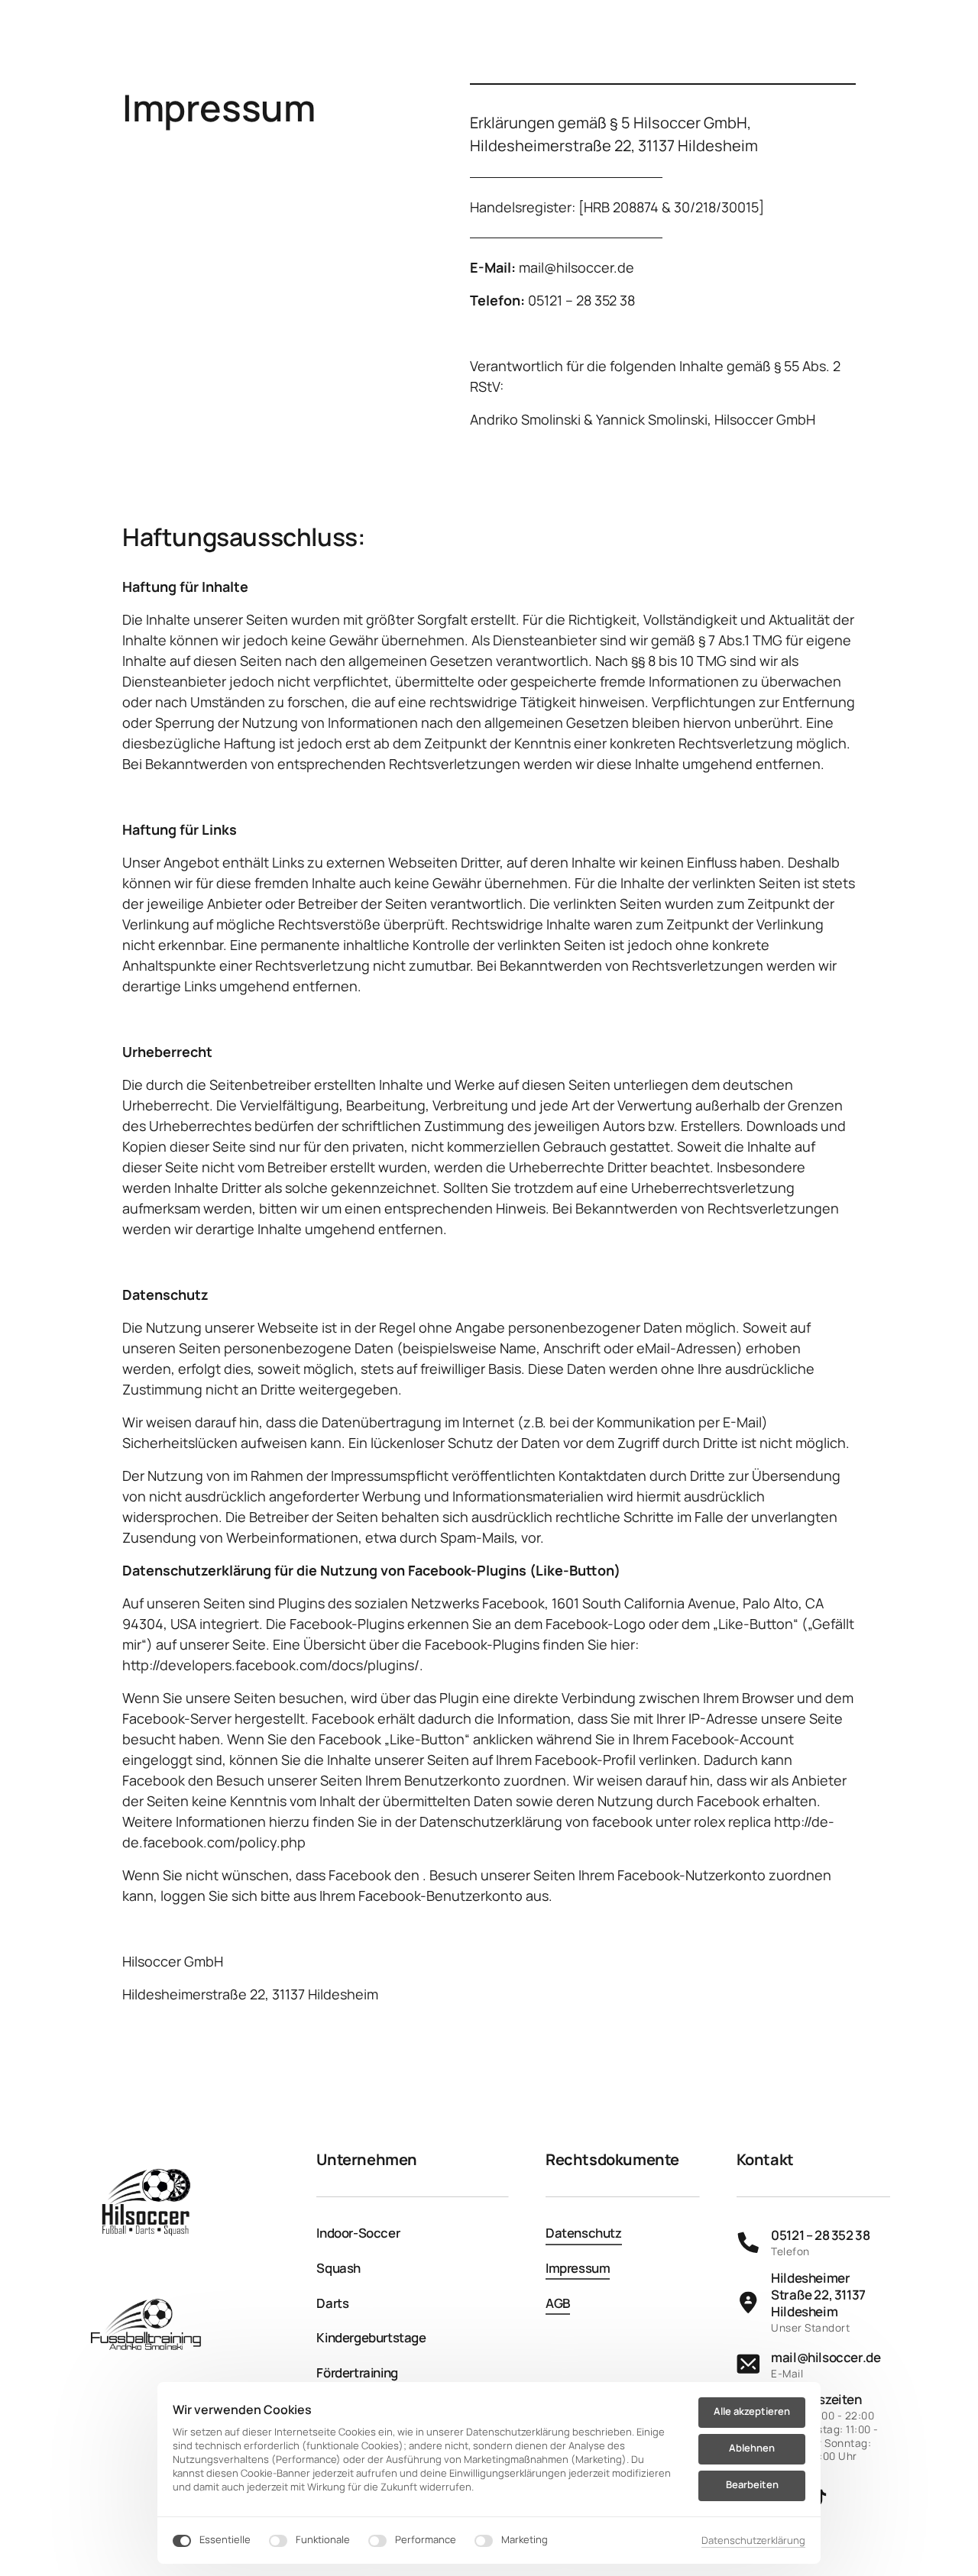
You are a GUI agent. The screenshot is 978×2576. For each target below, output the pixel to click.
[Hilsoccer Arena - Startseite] (145, 2205)
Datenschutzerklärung (753, 2541)
